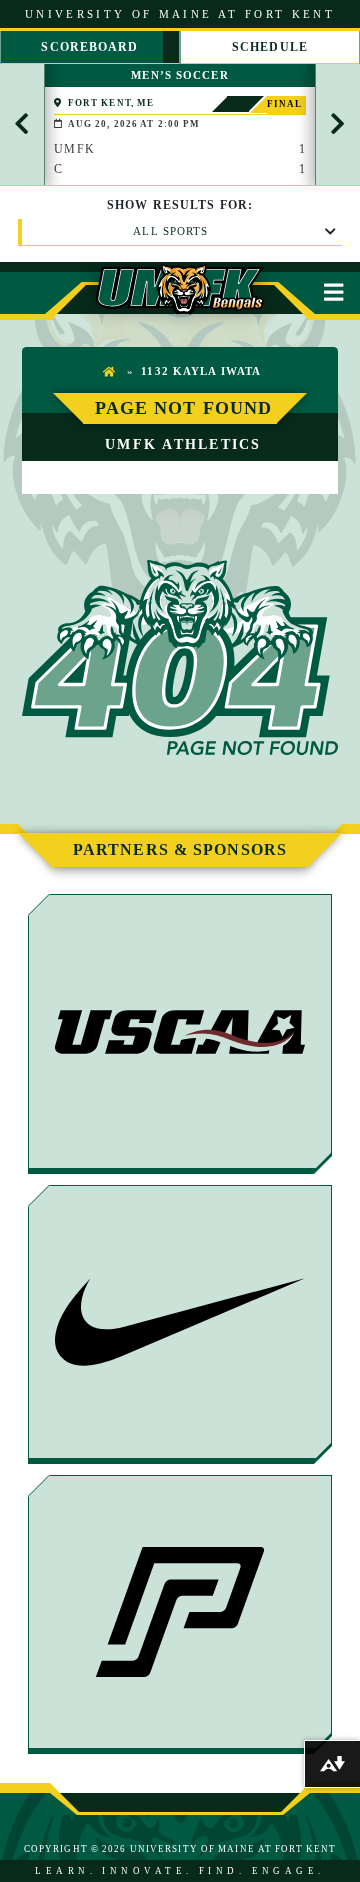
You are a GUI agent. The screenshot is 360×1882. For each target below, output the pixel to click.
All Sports (170, 231)
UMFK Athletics (183, 444)
